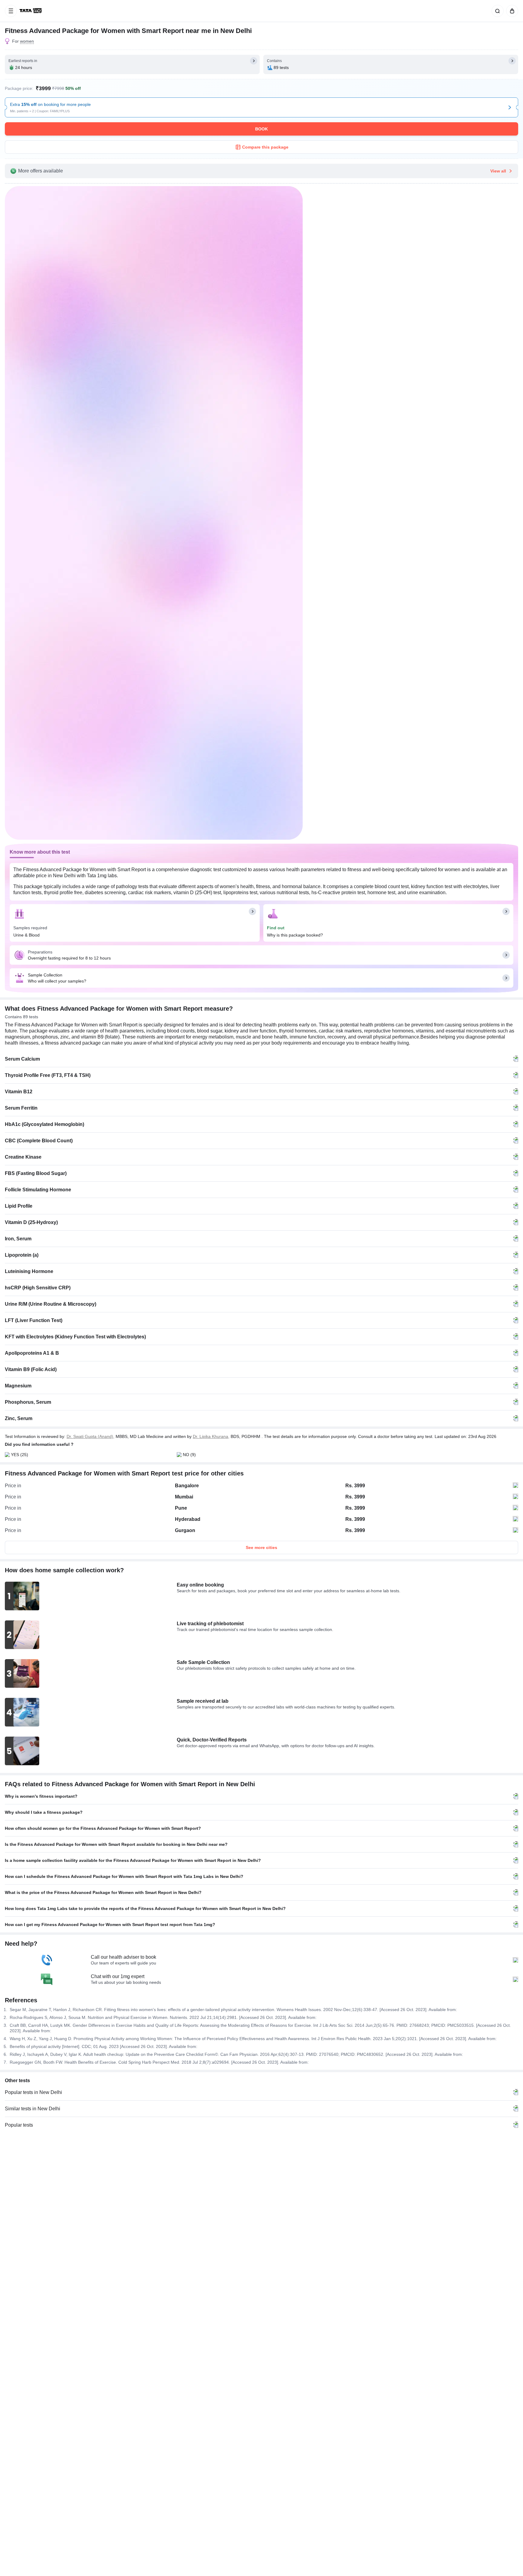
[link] (31, 11)
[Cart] (511, 11)
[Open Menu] (11, 11)
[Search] (496, 11)
